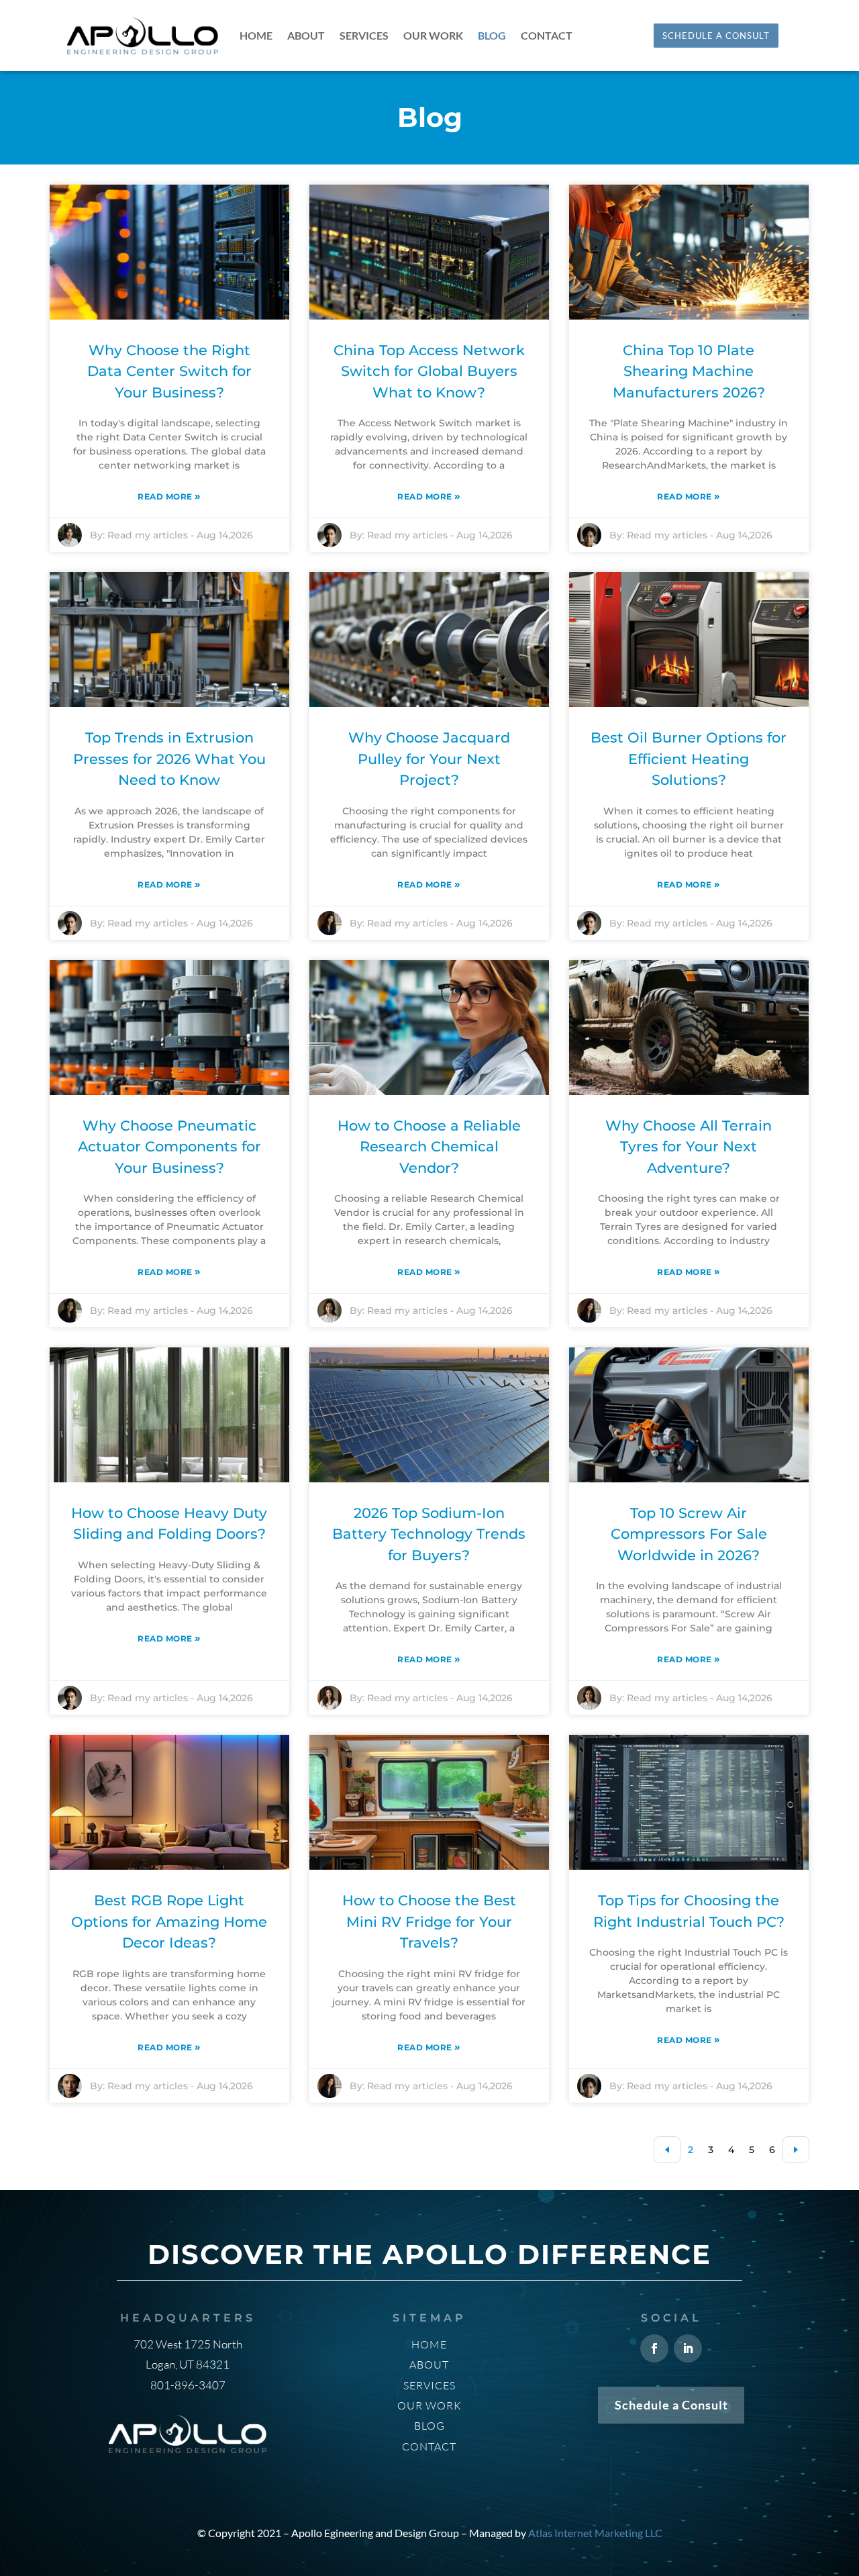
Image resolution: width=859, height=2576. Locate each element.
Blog (492, 36)
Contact (547, 36)
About (306, 36)
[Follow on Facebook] (654, 2348)
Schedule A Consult (716, 36)
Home (256, 36)
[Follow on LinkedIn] (688, 2348)
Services (364, 36)
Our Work (433, 36)
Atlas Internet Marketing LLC (595, 2533)
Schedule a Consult (671, 2405)
